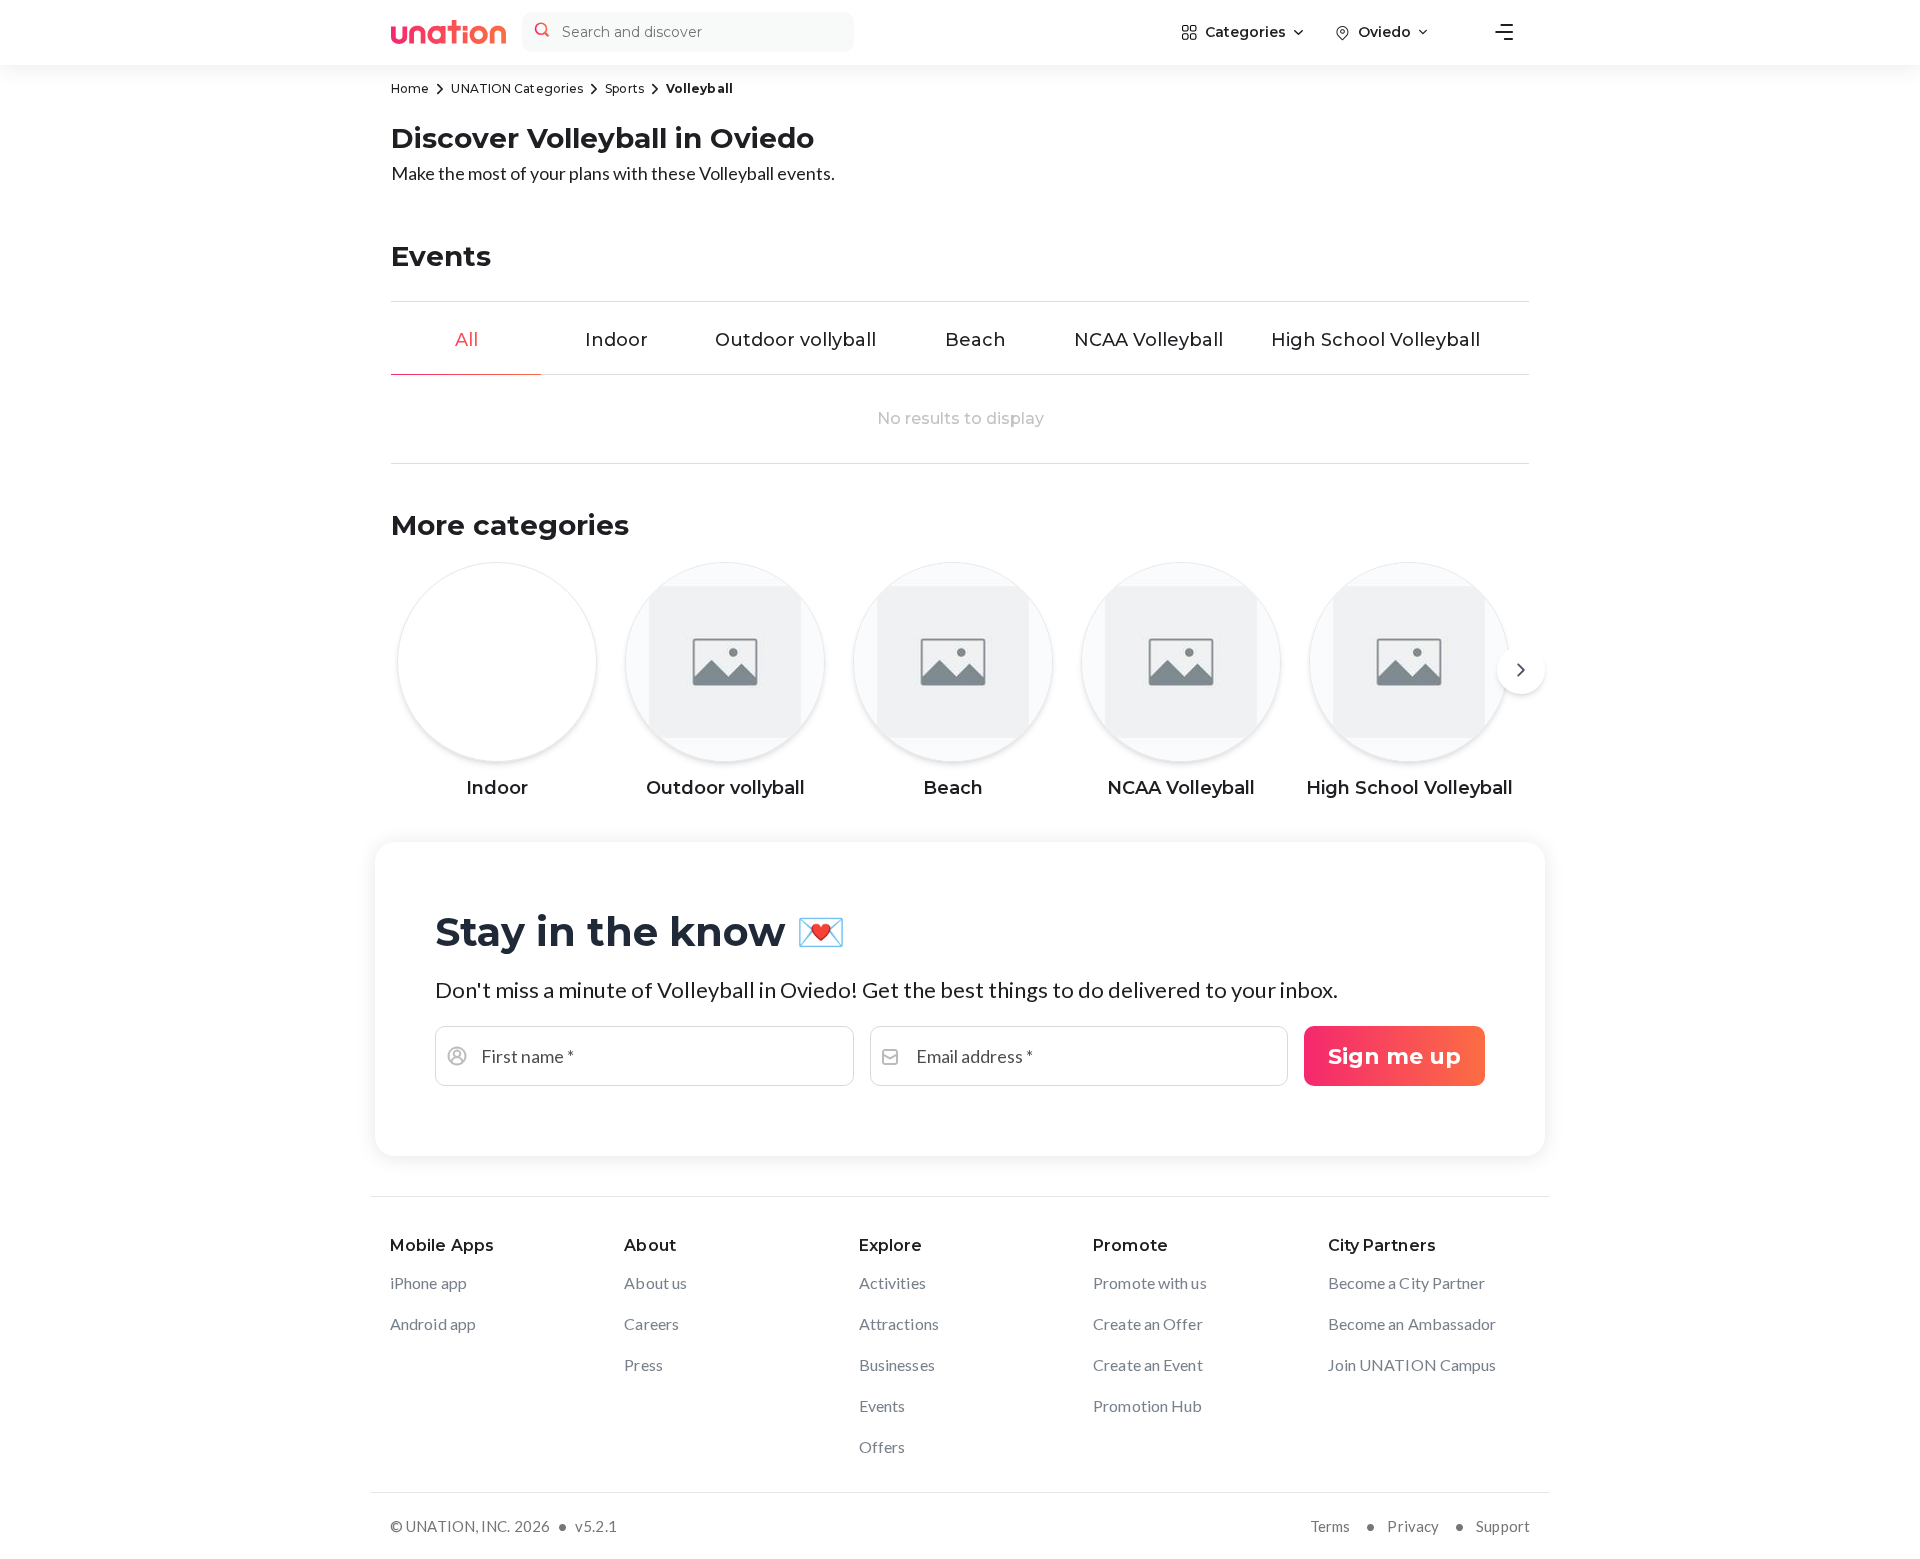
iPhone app (428, 1282)
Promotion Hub (1147, 1405)
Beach (975, 340)
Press (643, 1364)
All (466, 340)
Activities (892, 1282)
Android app (433, 1323)
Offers (882, 1446)
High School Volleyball (1375, 340)
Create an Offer (1148, 1323)
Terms (1330, 1526)
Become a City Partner (1406, 1282)
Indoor (616, 340)
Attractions (899, 1323)
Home (410, 88)
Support (1503, 1526)
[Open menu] (1504, 32)
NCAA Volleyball (1148, 340)
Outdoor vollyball (795, 340)
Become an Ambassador (1412, 1323)
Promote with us (1150, 1282)
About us (655, 1282)
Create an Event (1148, 1364)
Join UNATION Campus (1412, 1364)
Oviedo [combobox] (1384, 32)
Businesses (897, 1364)
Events (882, 1405)
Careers (651, 1323)
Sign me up (1394, 1056)
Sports (624, 88)
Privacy (1413, 1526)
